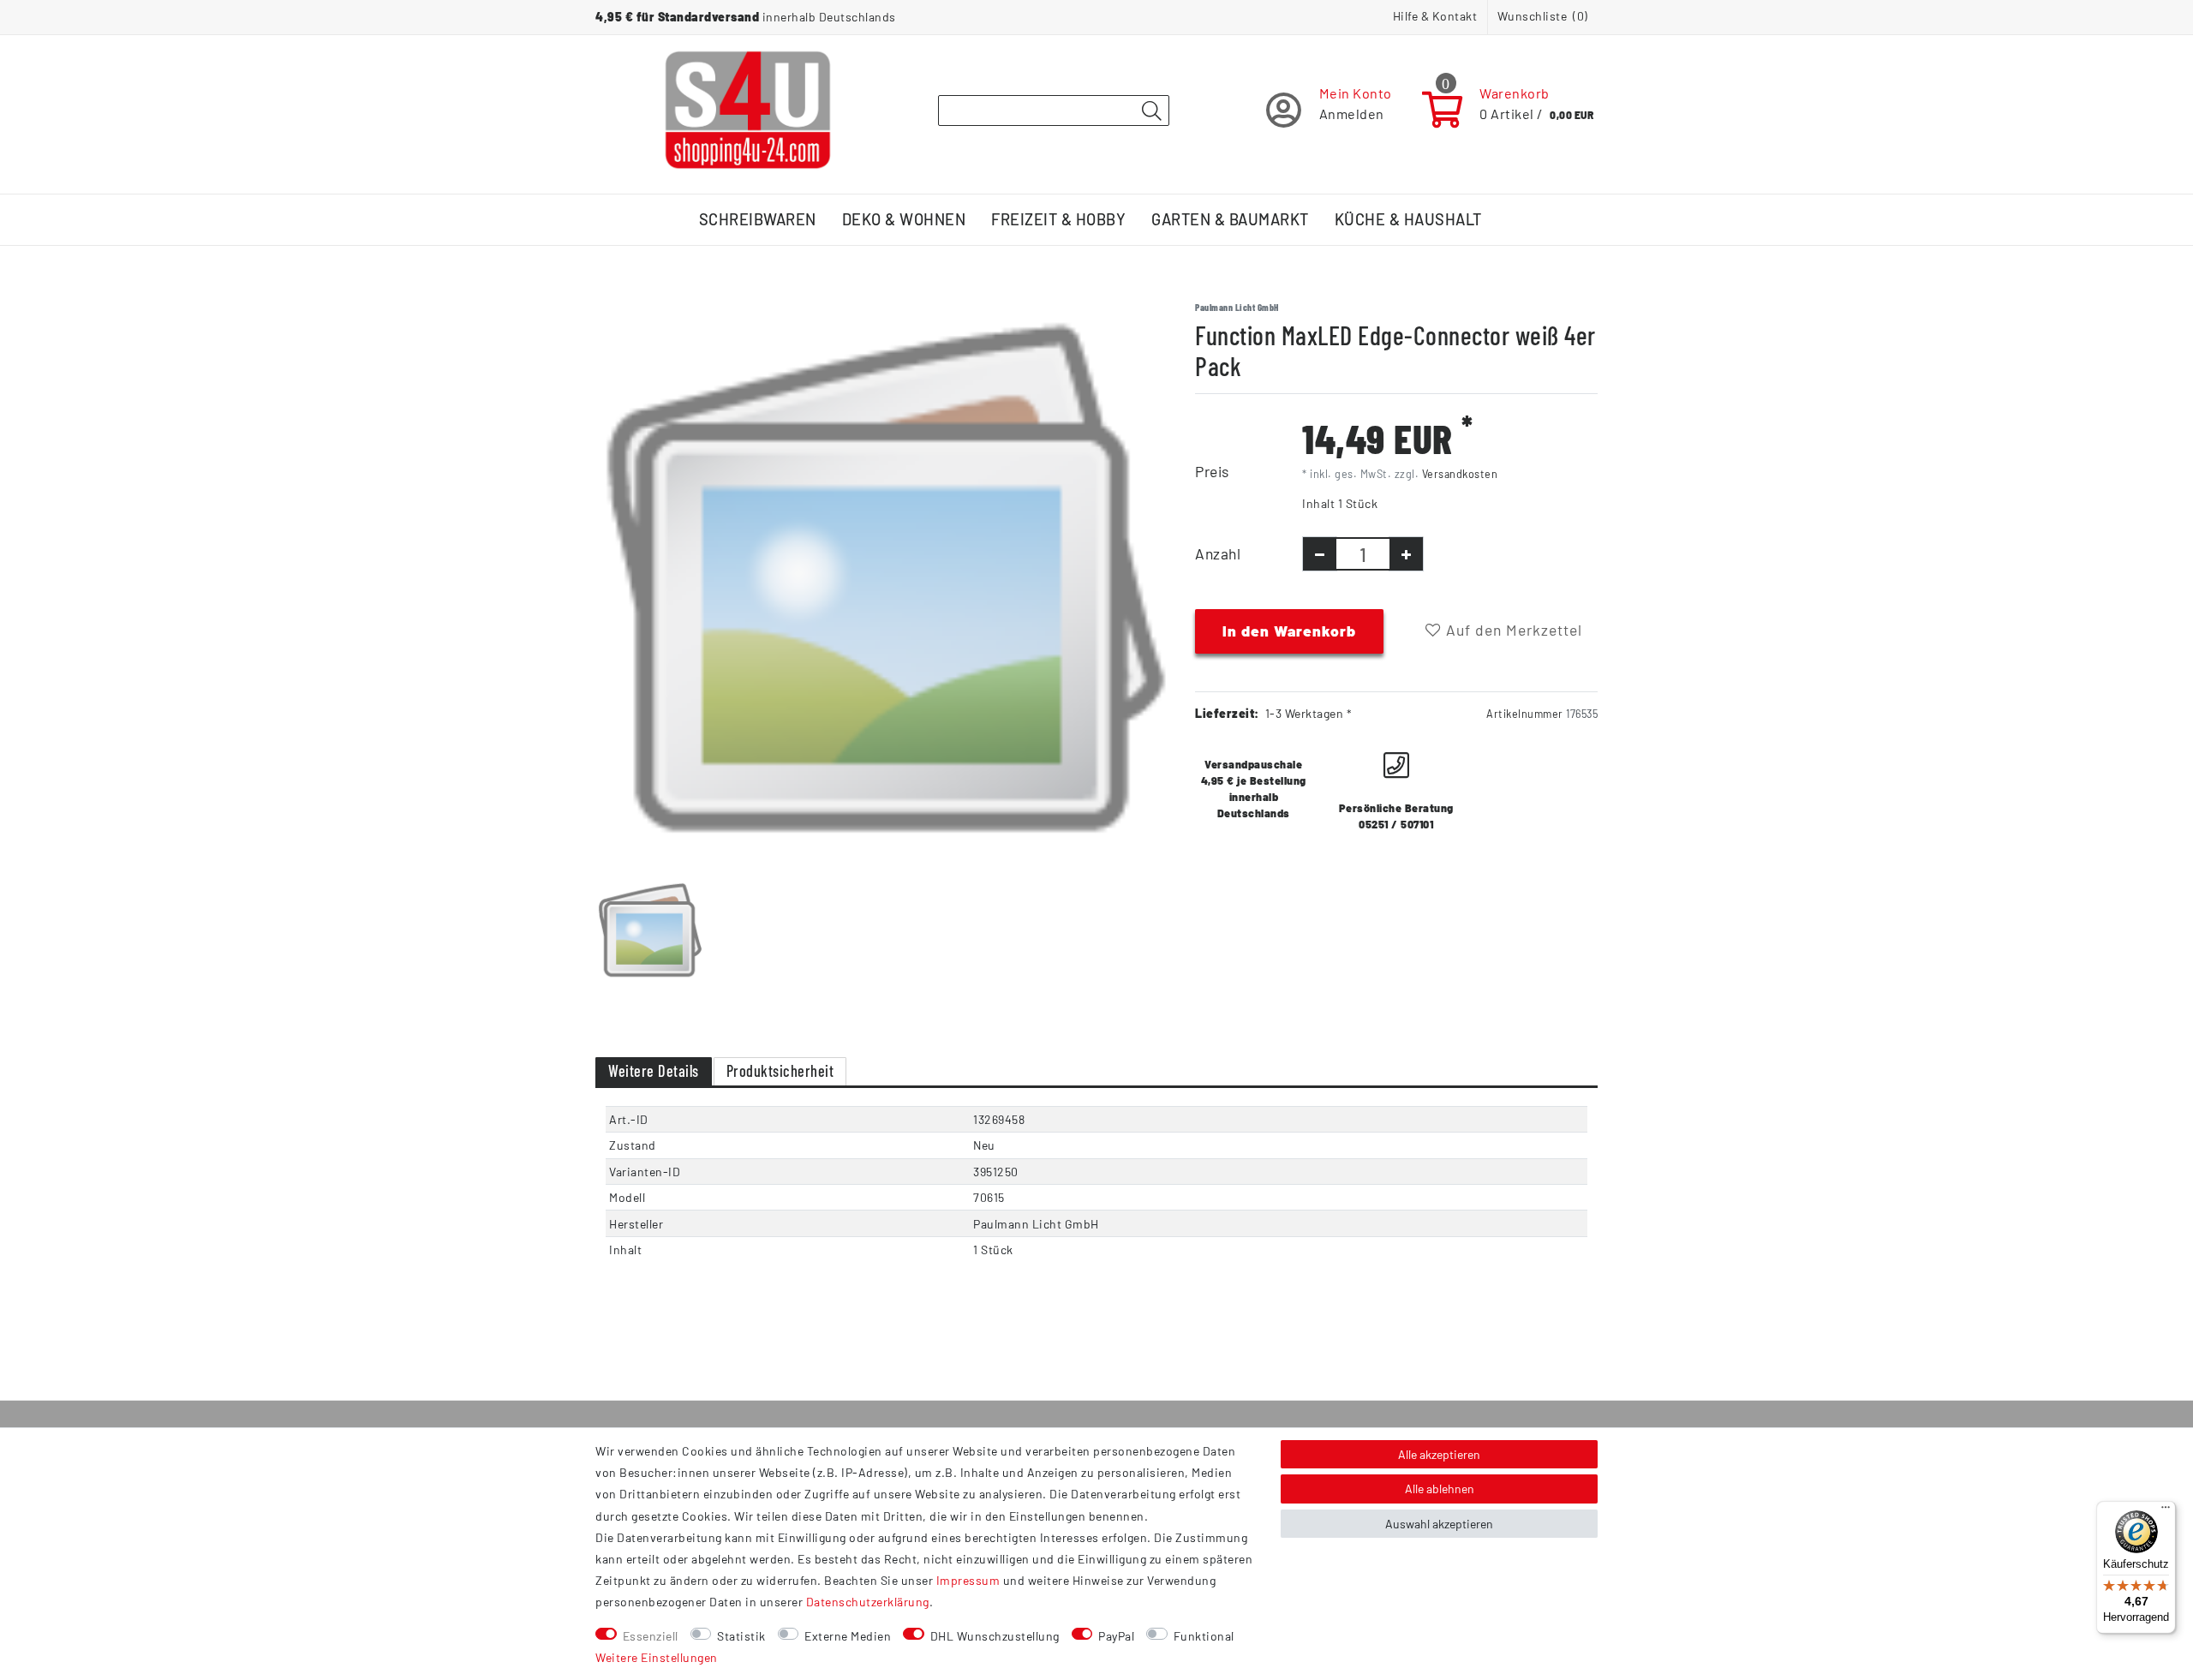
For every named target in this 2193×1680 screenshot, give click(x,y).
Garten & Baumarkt (1230, 219)
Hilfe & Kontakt (1435, 16)
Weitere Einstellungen (657, 1657)
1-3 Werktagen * (1309, 713)
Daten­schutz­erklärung (868, 1602)
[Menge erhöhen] (1406, 554)
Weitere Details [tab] (654, 1071)
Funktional (1204, 1636)
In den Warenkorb (1289, 631)
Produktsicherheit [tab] (780, 1071)
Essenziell (651, 1636)
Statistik (741, 1636)
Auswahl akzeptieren (1439, 1524)
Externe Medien (848, 1636)
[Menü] (2166, 1511)
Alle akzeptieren (1439, 1454)
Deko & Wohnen (904, 219)
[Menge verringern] (1320, 554)
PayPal (1116, 1636)
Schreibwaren (758, 219)
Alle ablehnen (1440, 1489)
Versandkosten (1460, 474)
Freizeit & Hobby (1058, 219)
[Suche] (1151, 111)
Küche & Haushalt (1408, 219)
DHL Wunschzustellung (995, 1636)
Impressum (968, 1580)
